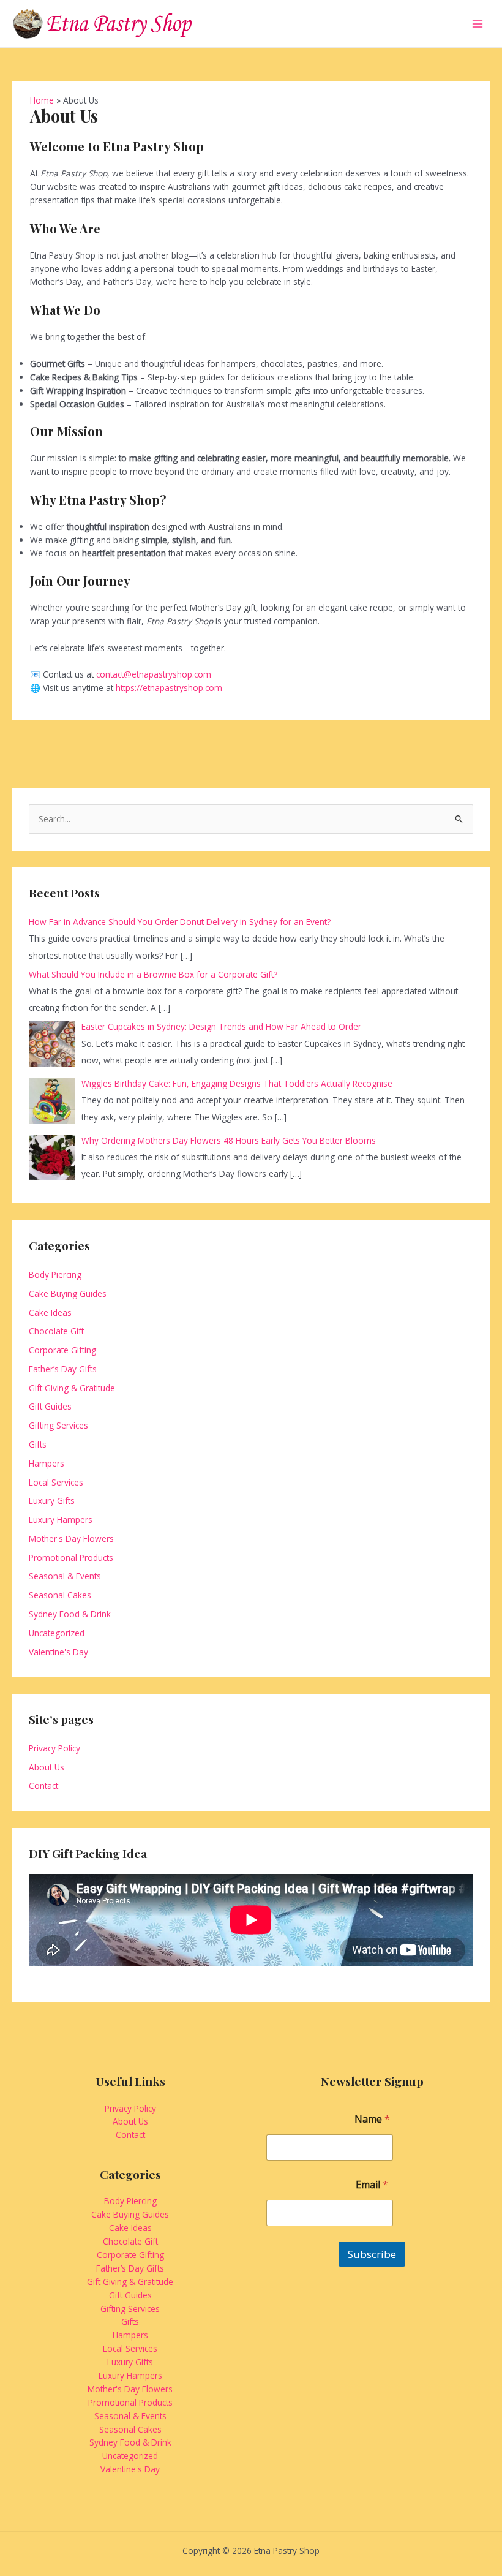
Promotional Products (71, 1558)
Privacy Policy (54, 1748)
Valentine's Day (58, 1652)
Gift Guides (50, 1406)
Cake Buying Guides (68, 1294)
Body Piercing (55, 1275)
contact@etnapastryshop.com (154, 674)
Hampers (47, 1463)
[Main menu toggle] (478, 24)
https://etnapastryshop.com (169, 688)
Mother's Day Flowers (71, 1539)
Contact (43, 1785)
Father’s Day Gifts (63, 1369)
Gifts (38, 1444)
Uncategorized (57, 1633)
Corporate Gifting (62, 1350)
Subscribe (372, 2254)
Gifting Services (58, 1425)
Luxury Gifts (52, 1501)
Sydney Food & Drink (70, 1614)
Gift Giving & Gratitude (72, 1388)
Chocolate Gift (56, 1331)
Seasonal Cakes (60, 1595)
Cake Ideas (50, 1313)
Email (372, 2185)
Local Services (56, 1482)
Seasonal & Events (65, 1576)
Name (372, 2119)
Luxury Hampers (61, 1520)
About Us (47, 1767)
